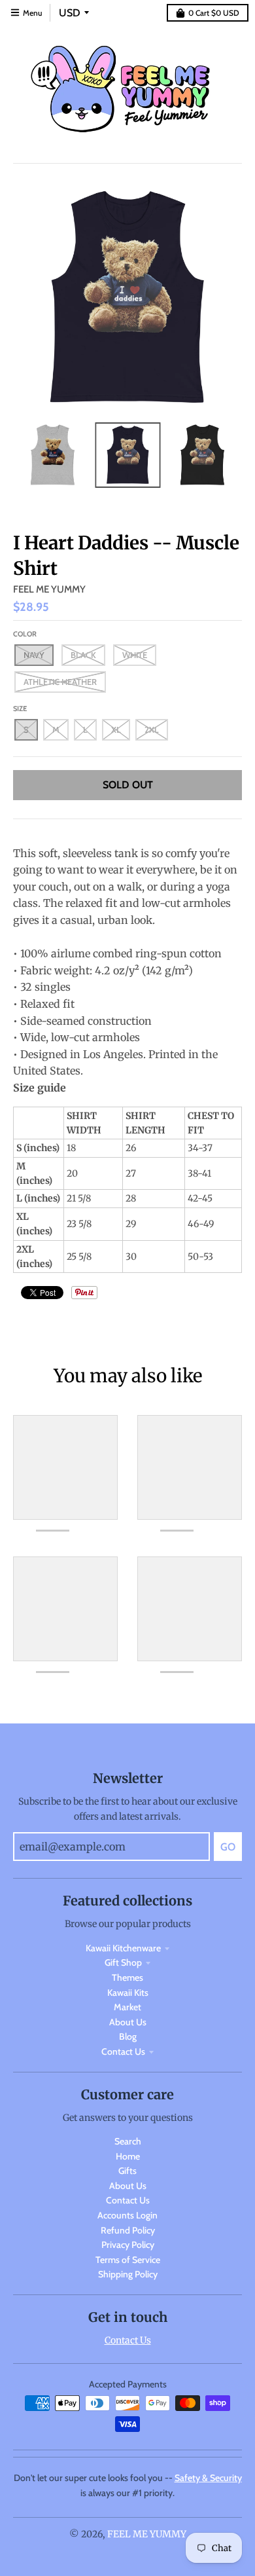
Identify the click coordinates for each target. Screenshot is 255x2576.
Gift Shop (123, 1962)
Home (128, 2156)
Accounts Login (127, 2215)
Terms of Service (128, 2260)
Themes (127, 1978)
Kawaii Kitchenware (123, 1948)
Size (20, 708)
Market (127, 2007)
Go (228, 1847)
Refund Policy (128, 2230)
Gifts (127, 2171)
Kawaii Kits (128, 1993)
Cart (214, 13)
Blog (128, 2036)
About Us (128, 2022)
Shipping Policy (128, 2274)
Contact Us (123, 2052)
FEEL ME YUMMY (49, 589)
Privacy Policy (128, 2245)
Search (128, 2141)
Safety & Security (208, 2478)
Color (25, 634)
